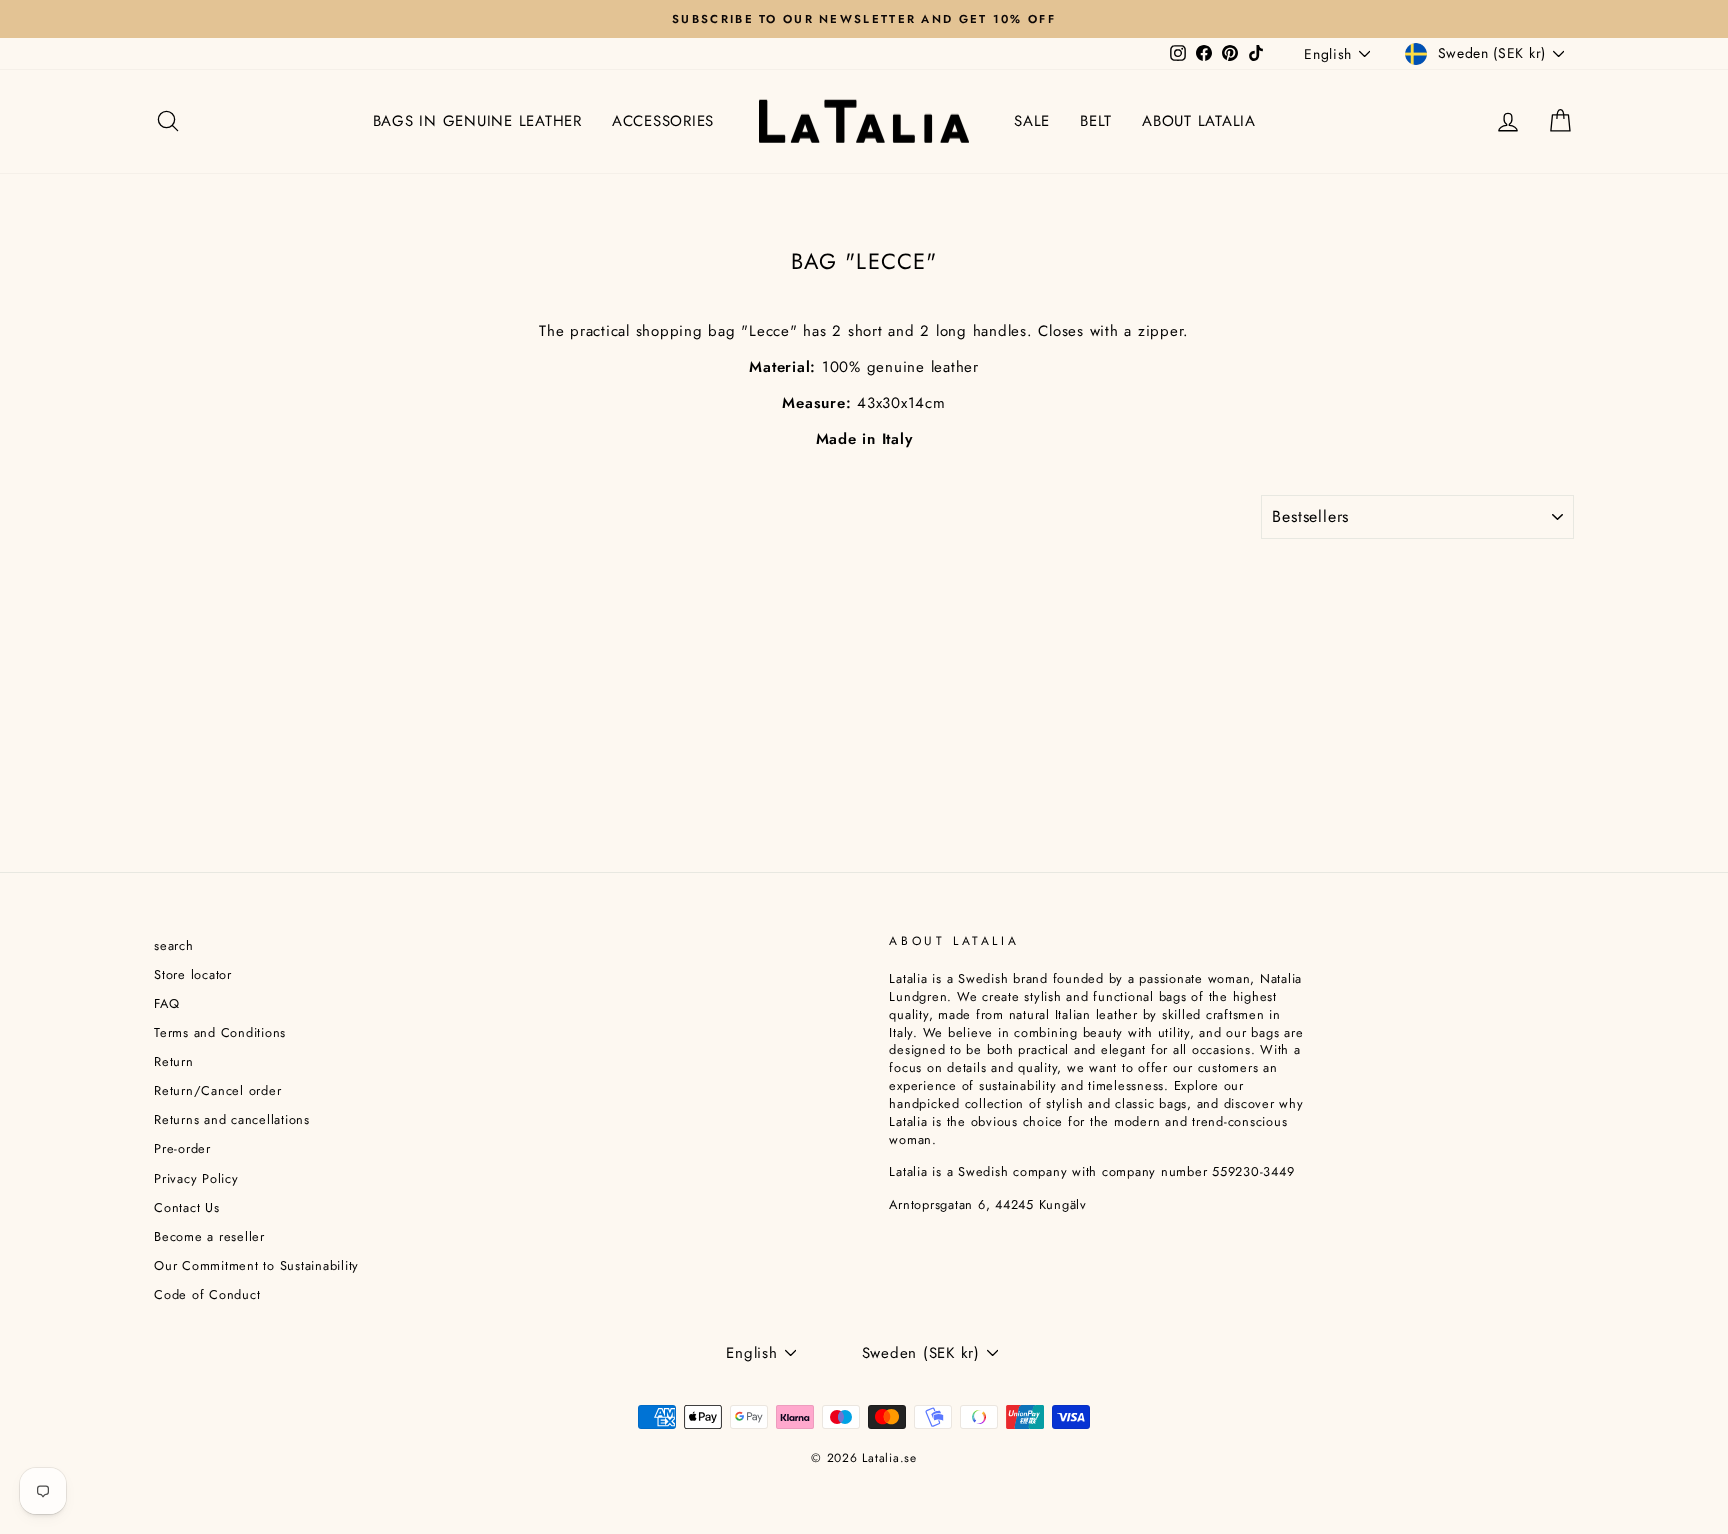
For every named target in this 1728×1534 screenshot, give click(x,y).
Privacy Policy (196, 1178)
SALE (1032, 121)
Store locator (193, 974)
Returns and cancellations (232, 1119)
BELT (1096, 121)
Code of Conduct (207, 1294)
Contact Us (187, 1207)
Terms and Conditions (220, 1032)
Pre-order (182, 1148)
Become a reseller (209, 1236)
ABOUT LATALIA (1199, 121)
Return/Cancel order (217, 1090)
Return (174, 1061)
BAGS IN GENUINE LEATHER (477, 121)
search (174, 945)
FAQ (166, 1003)
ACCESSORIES (663, 121)
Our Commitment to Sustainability (256, 1265)
